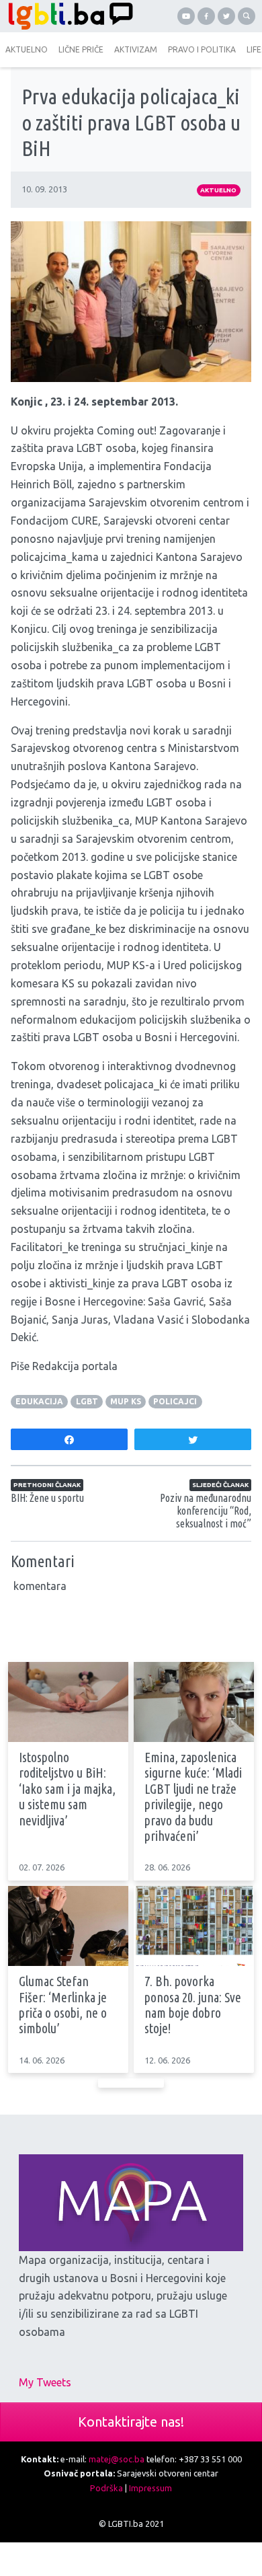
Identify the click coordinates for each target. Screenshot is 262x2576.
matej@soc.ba (117, 2459)
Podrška (106, 2488)
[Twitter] (226, 16)
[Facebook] (206, 16)
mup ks (126, 1401)
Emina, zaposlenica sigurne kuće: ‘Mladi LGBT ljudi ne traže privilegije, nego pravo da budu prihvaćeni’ (193, 1797)
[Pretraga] (247, 16)
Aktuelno (218, 190)
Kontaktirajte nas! (131, 2422)
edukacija (39, 1401)
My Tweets (45, 2382)
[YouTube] (186, 16)
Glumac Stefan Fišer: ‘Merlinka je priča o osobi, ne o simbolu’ (63, 2005)
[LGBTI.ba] (67, 16)
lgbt (87, 1401)
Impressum (150, 2488)
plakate (74, 875)
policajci (175, 1401)
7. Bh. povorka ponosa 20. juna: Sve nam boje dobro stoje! (193, 2005)
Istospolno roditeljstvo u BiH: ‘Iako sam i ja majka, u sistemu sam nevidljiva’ (67, 1789)
